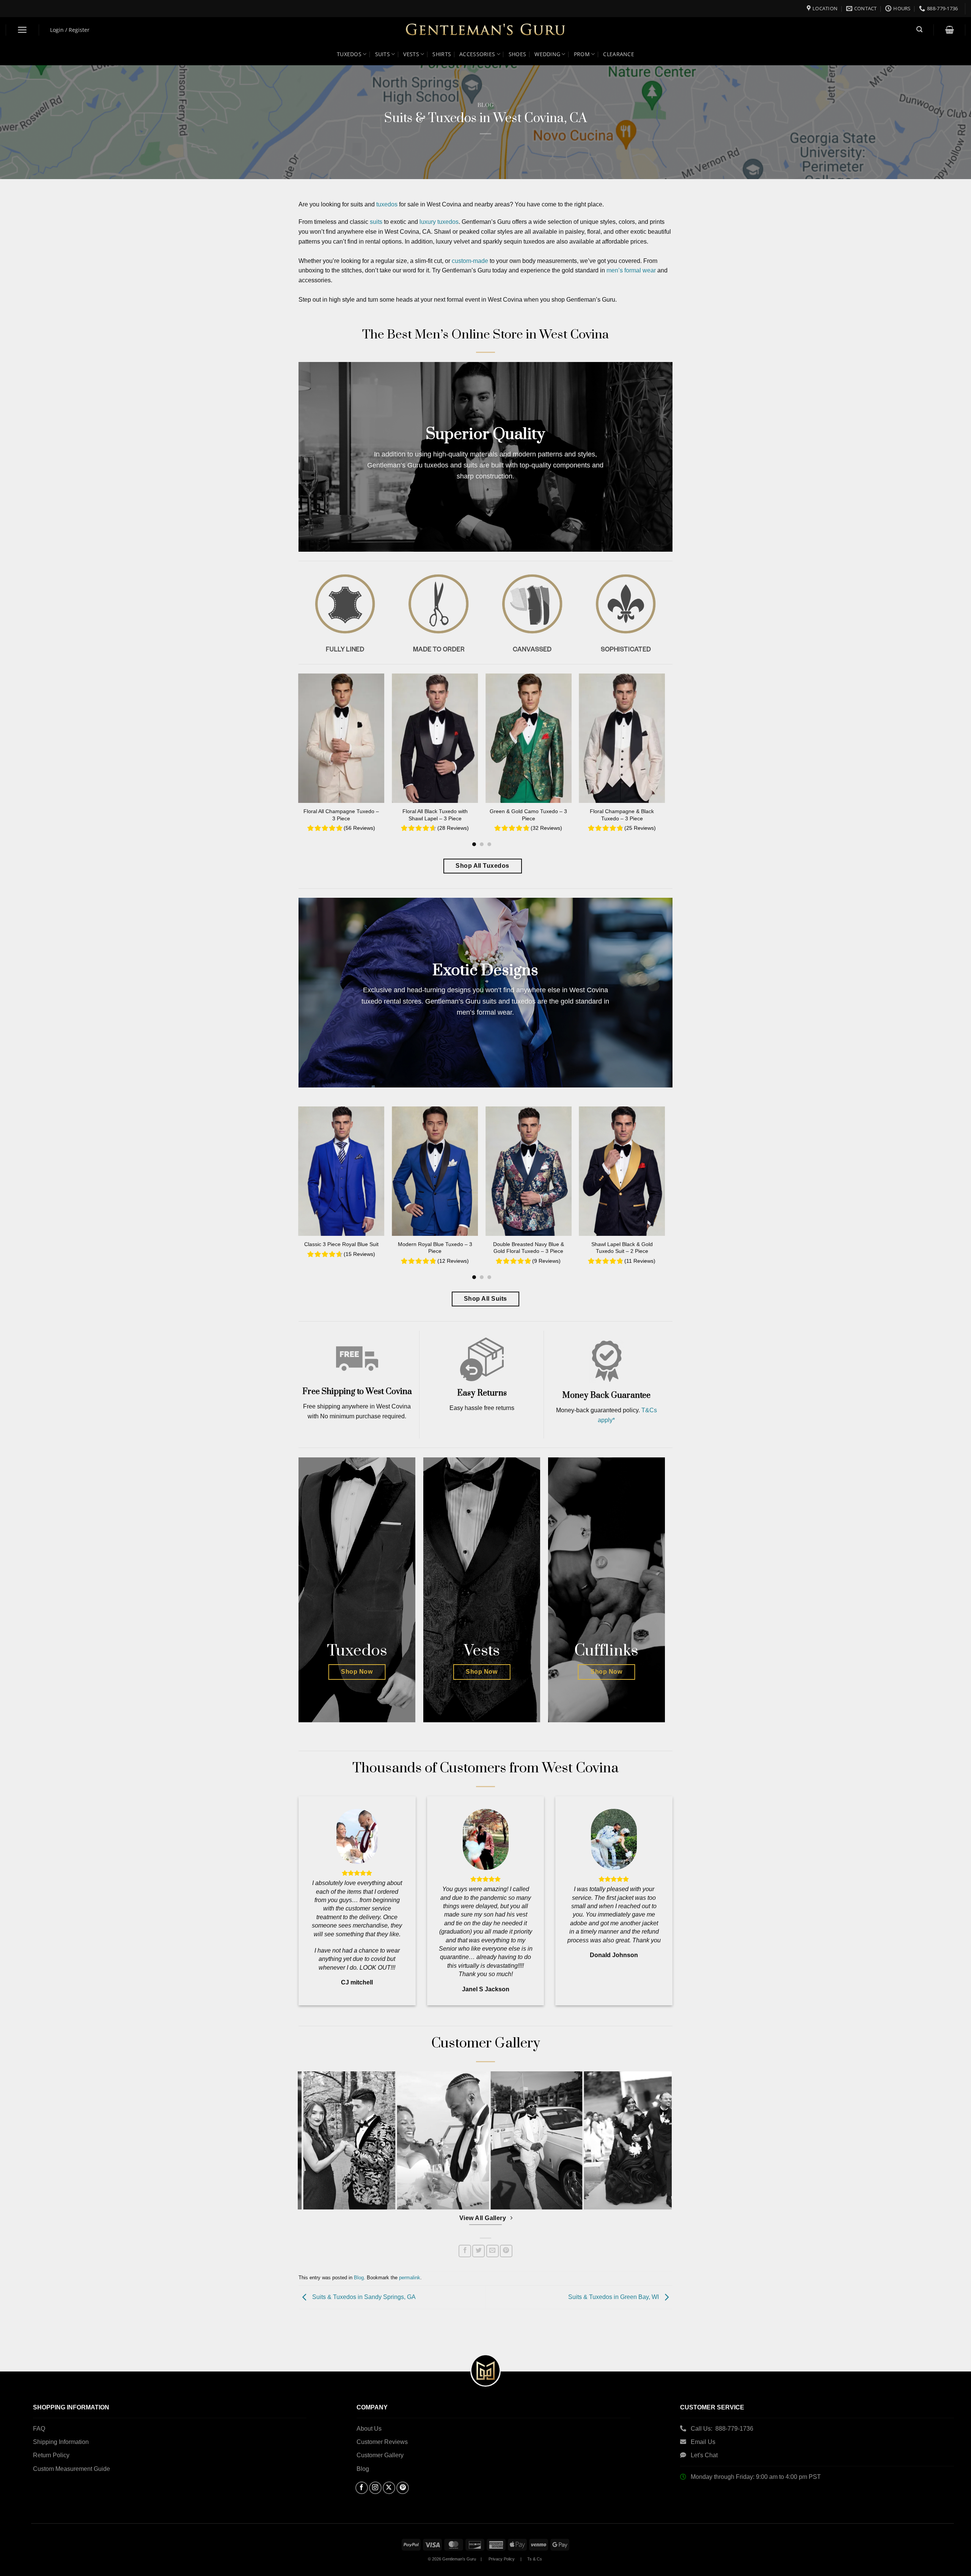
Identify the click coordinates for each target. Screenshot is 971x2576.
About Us (369, 2429)
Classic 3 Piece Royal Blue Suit (341, 1244)
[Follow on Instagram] (375, 2488)
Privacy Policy (502, 2559)
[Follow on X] (389, 2488)
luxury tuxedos (439, 222)
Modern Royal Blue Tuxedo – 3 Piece (435, 1248)
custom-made (470, 261)
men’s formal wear (631, 270)
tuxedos (387, 204)
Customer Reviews (382, 2442)
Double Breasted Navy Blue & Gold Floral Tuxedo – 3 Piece (529, 1248)
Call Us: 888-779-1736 (722, 2429)
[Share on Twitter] (478, 2251)
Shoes (517, 54)
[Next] (673, 742)
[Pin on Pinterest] (506, 2251)
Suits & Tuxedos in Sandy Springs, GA (363, 2297)
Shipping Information (61, 2442)
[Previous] (291, 742)
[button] (23, 30)
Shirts (442, 54)
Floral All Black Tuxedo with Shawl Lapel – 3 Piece (435, 815)
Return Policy (51, 2455)
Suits (383, 54)
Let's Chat (704, 2455)
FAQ (39, 2429)
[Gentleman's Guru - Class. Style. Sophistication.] (486, 30)
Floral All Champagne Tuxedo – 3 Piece (341, 815)
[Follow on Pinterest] (403, 2488)
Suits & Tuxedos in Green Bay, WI (614, 2297)
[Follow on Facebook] (362, 2488)
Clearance (619, 54)
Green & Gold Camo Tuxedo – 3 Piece (528, 815)
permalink (410, 2278)
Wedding (547, 54)
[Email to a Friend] (493, 2251)
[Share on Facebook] (465, 2251)
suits (376, 222)
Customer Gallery (380, 2455)
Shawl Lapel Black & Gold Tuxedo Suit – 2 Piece (622, 1248)
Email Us (704, 2442)
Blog (486, 105)
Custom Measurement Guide (71, 2469)
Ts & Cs (535, 2559)
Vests (411, 54)
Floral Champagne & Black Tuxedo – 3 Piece (622, 815)
